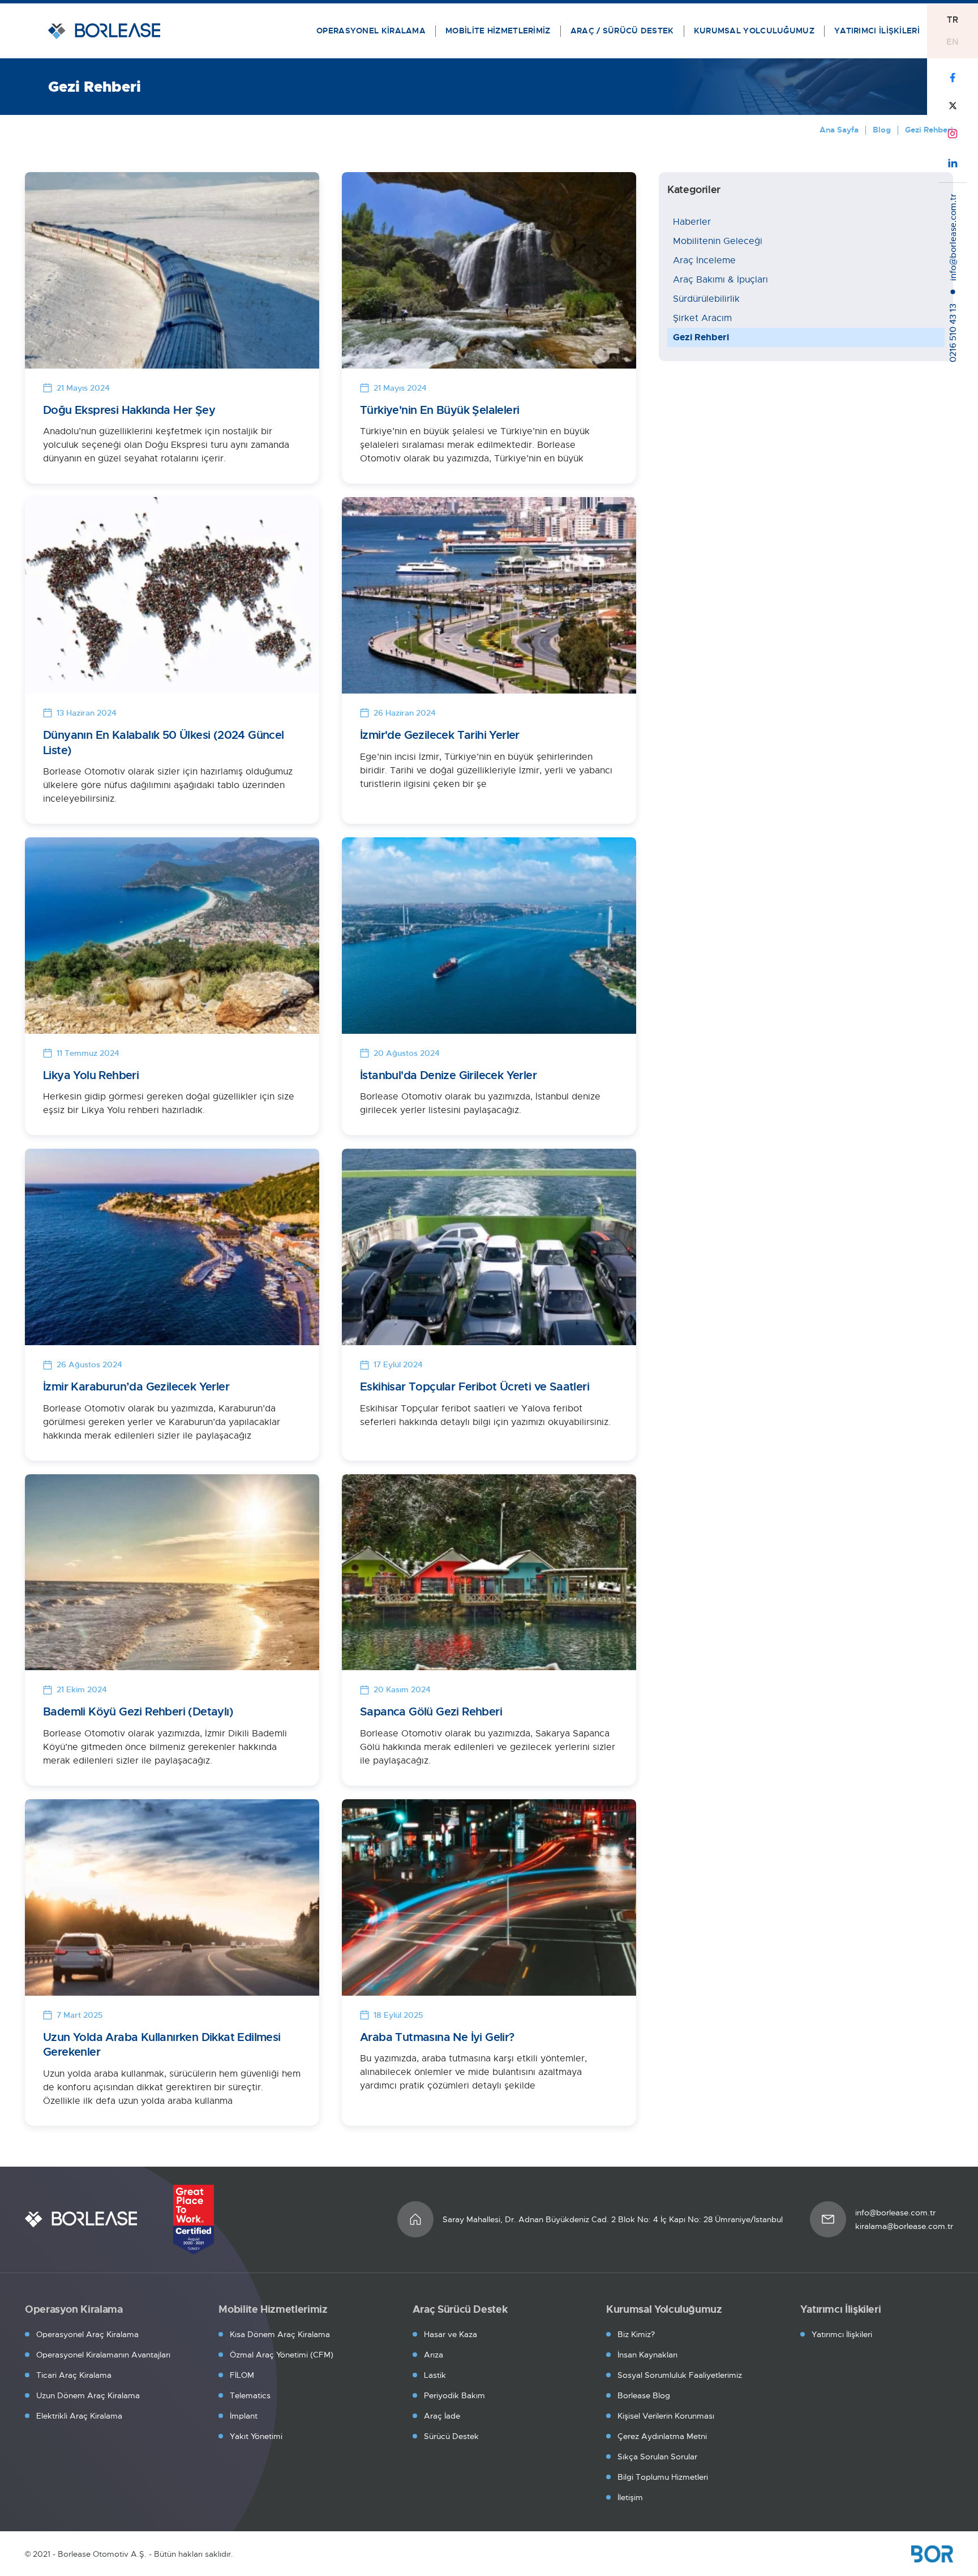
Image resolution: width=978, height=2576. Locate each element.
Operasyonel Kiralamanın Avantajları (103, 2355)
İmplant (244, 2416)
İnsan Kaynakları (647, 2355)
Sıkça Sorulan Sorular (657, 2457)
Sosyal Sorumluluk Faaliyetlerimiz (680, 2375)
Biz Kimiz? (636, 2334)
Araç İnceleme (704, 260)
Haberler (692, 222)
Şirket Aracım (702, 318)
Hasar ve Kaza (451, 2334)
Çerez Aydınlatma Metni (662, 2436)
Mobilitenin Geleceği (718, 241)
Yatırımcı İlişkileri (842, 2334)
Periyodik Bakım (454, 2395)
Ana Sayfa (839, 130)
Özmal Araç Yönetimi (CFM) (282, 2355)
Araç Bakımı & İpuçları (720, 280)
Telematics (250, 2395)
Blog (882, 130)
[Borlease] (81, 2219)
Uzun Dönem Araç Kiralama (88, 2395)
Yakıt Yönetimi (256, 2436)
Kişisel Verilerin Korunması (666, 2416)
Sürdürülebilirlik (706, 299)
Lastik (435, 2375)
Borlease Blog (644, 2395)
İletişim (630, 2497)
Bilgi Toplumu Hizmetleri (663, 2477)
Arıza (434, 2355)
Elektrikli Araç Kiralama (79, 2416)
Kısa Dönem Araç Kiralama (280, 2334)
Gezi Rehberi (701, 337)
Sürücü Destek (451, 2436)
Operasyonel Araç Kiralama (87, 2334)
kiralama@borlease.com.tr (904, 2226)
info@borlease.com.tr (895, 2213)
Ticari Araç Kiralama (74, 2375)
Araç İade (442, 2416)
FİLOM (242, 2375)
